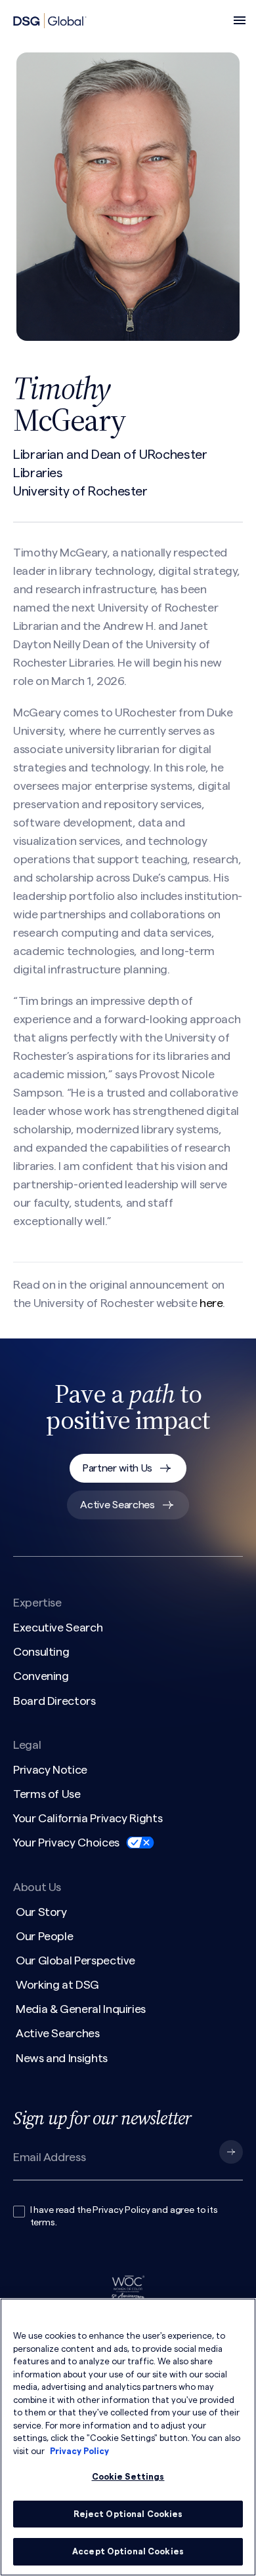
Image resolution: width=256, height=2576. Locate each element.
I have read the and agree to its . (124, 2217)
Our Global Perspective (75, 1961)
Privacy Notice (50, 1770)
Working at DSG (57, 1985)
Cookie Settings (128, 2477)
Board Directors (54, 1701)
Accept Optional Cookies (128, 2551)
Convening (41, 1676)
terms (43, 2223)
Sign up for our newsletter (102, 2118)
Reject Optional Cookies (128, 2514)
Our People (44, 1936)
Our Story (41, 1912)
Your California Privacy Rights (88, 1818)
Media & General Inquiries (81, 2009)
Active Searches (117, 1505)
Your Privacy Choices (66, 1843)
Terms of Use (47, 1794)
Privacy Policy (121, 2210)
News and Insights (62, 2058)
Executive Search (58, 1628)
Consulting (41, 1652)
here (211, 1303)
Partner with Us (117, 1468)
